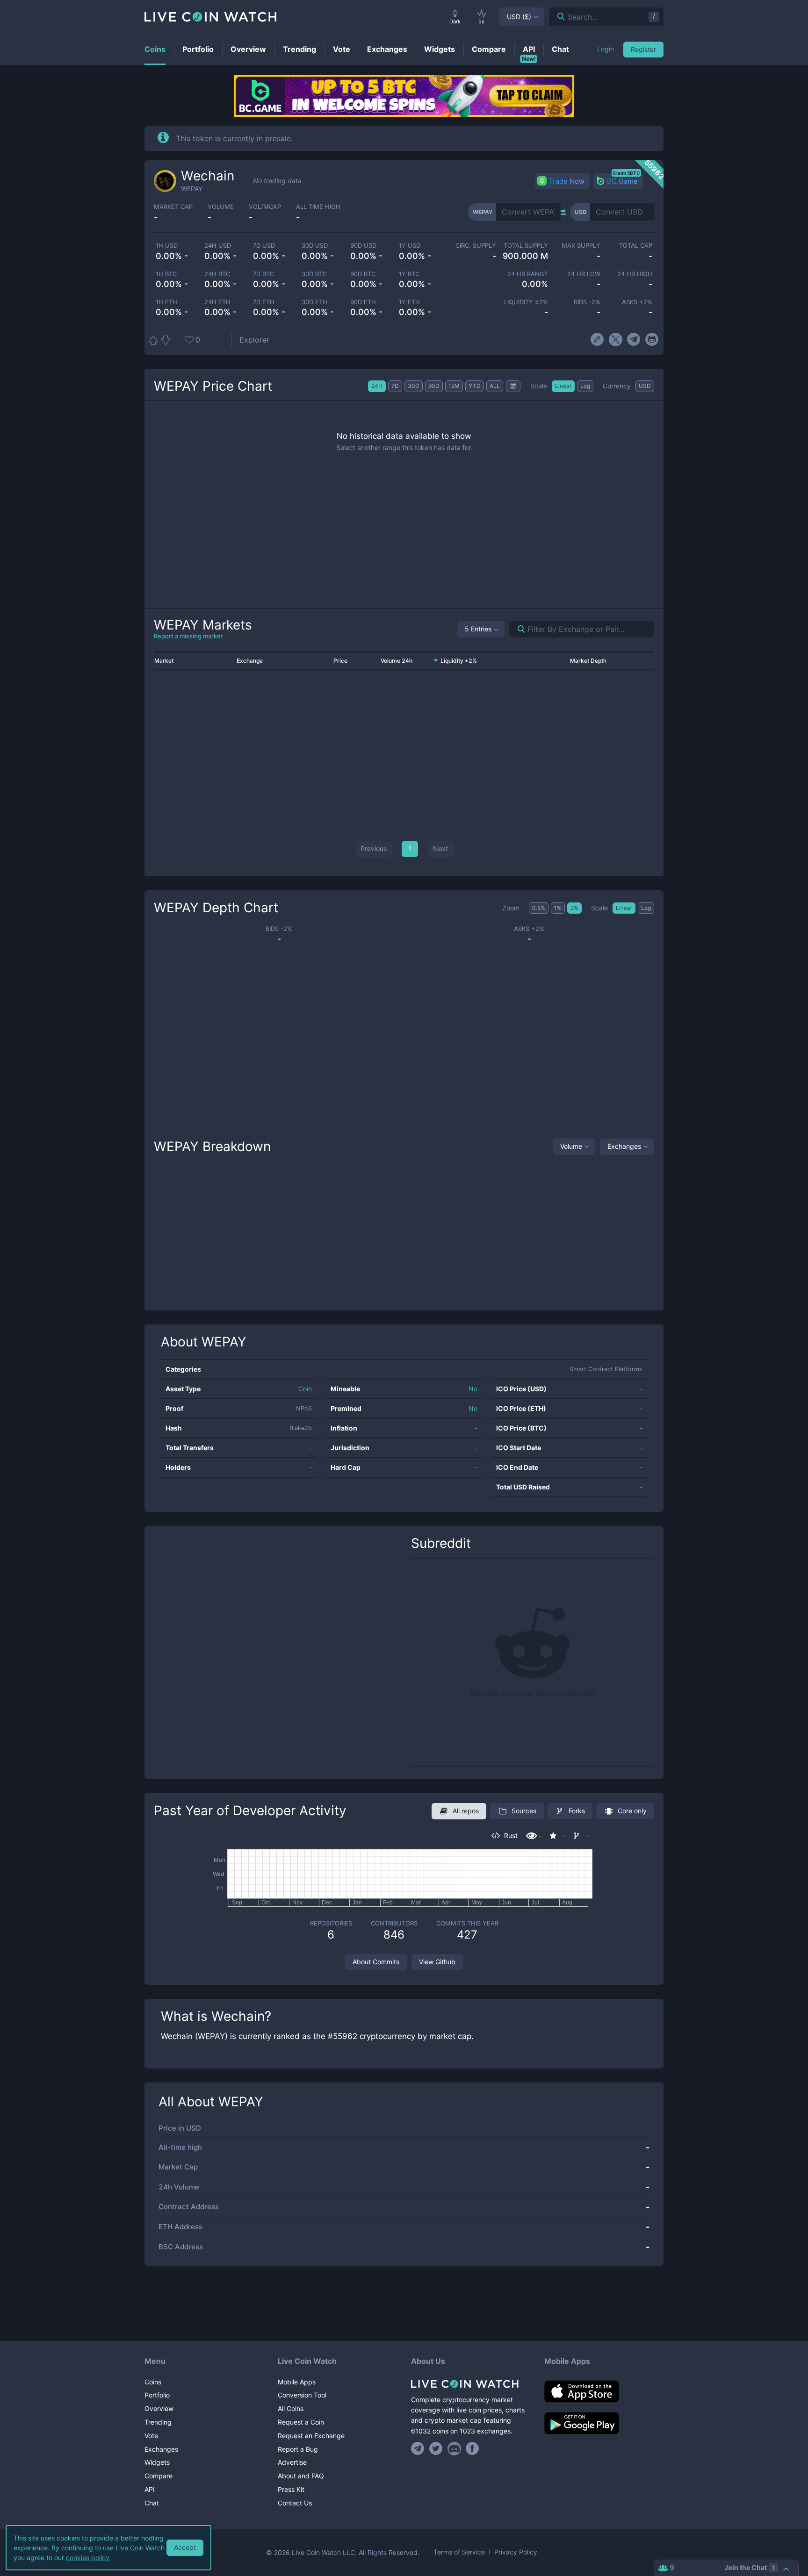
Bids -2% (587, 302)
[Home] (471, 2384)
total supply (526, 246)
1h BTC (166, 274)
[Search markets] (517, 629)
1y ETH (409, 302)
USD (519, 17)
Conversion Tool (302, 2395)
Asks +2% (637, 302)
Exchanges (624, 1146)
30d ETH (314, 302)
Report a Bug (298, 2449)
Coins (153, 2382)
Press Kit (291, 2489)
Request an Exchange (311, 2436)
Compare (159, 2476)
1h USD (167, 246)
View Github (437, 1962)
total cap (636, 246)
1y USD (410, 246)
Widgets (157, 2462)
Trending (158, 2422)
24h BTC (217, 274)
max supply (581, 246)
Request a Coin (301, 2422)
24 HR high (635, 274)
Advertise (292, 2462)
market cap (173, 207)
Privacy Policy (516, 2552)
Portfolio (157, 2395)
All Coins (291, 2408)
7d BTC (263, 274)
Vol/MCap (265, 207)
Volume (571, 1146)
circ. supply (476, 246)
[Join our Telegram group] (419, 2448)
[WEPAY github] (652, 340)
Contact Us (295, 2503)
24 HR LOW (584, 274)
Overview (159, 2408)
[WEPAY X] (616, 340)
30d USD (315, 246)
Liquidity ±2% (526, 302)
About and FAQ (301, 2476)
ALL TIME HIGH (318, 207)
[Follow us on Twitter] (436, 2448)
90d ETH (363, 302)
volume (221, 207)
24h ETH (217, 302)
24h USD (218, 246)
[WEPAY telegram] (634, 340)
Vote (151, 2436)
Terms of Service (459, 2552)
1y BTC (409, 274)
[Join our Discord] (454, 2448)
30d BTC (314, 274)
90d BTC (363, 274)
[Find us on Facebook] (473, 2448)
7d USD (264, 246)
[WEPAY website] (597, 340)
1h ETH (166, 302)
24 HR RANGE (528, 274)
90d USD (363, 246)
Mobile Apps (297, 2382)
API (150, 2489)
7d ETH (264, 302)
